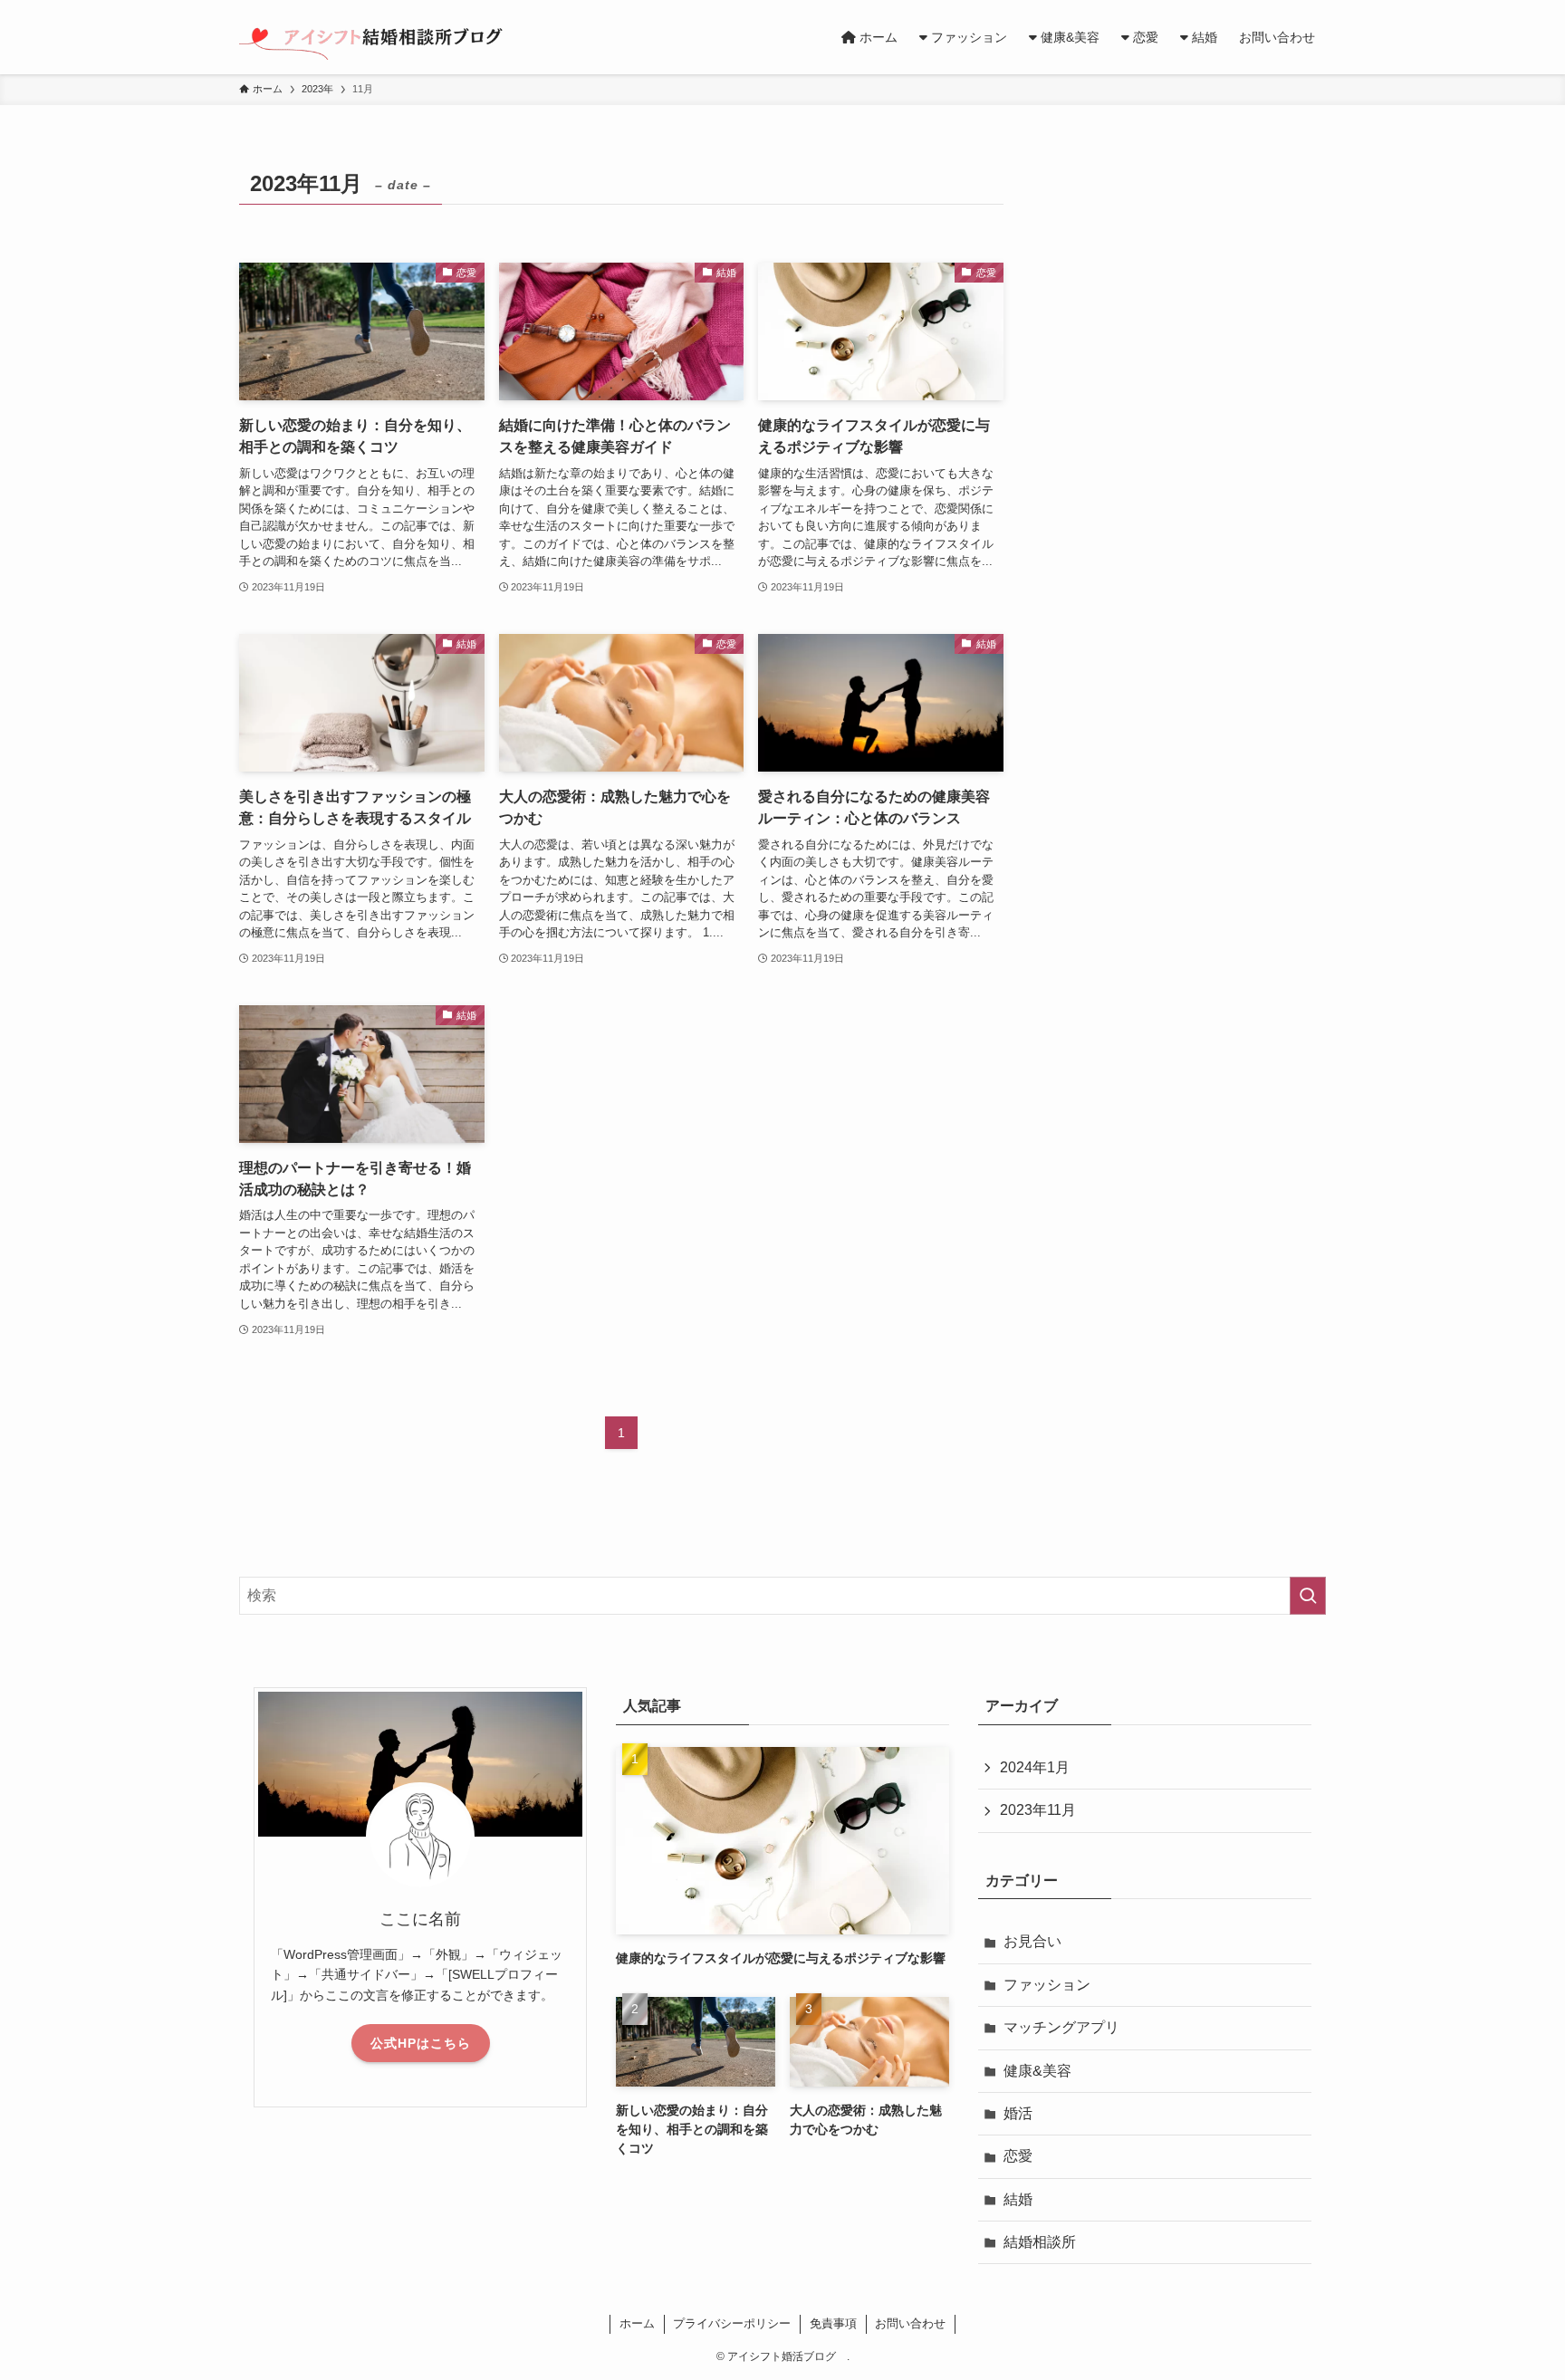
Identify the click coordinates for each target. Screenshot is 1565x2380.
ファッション (1047, 1985)
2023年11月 (1038, 1810)
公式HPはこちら (421, 2043)
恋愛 (1018, 2156)
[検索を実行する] (1308, 1596)
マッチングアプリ (1061, 2027)
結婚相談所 (1040, 2242)
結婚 (1018, 2199)
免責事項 (833, 2323)
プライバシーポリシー (732, 2323)
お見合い (1032, 1941)
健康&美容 (1037, 2071)
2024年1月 (1035, 1767)
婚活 (1018, 2113)
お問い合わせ (910, 2323)
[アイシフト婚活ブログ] (381, 37)
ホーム (637, 2323)
